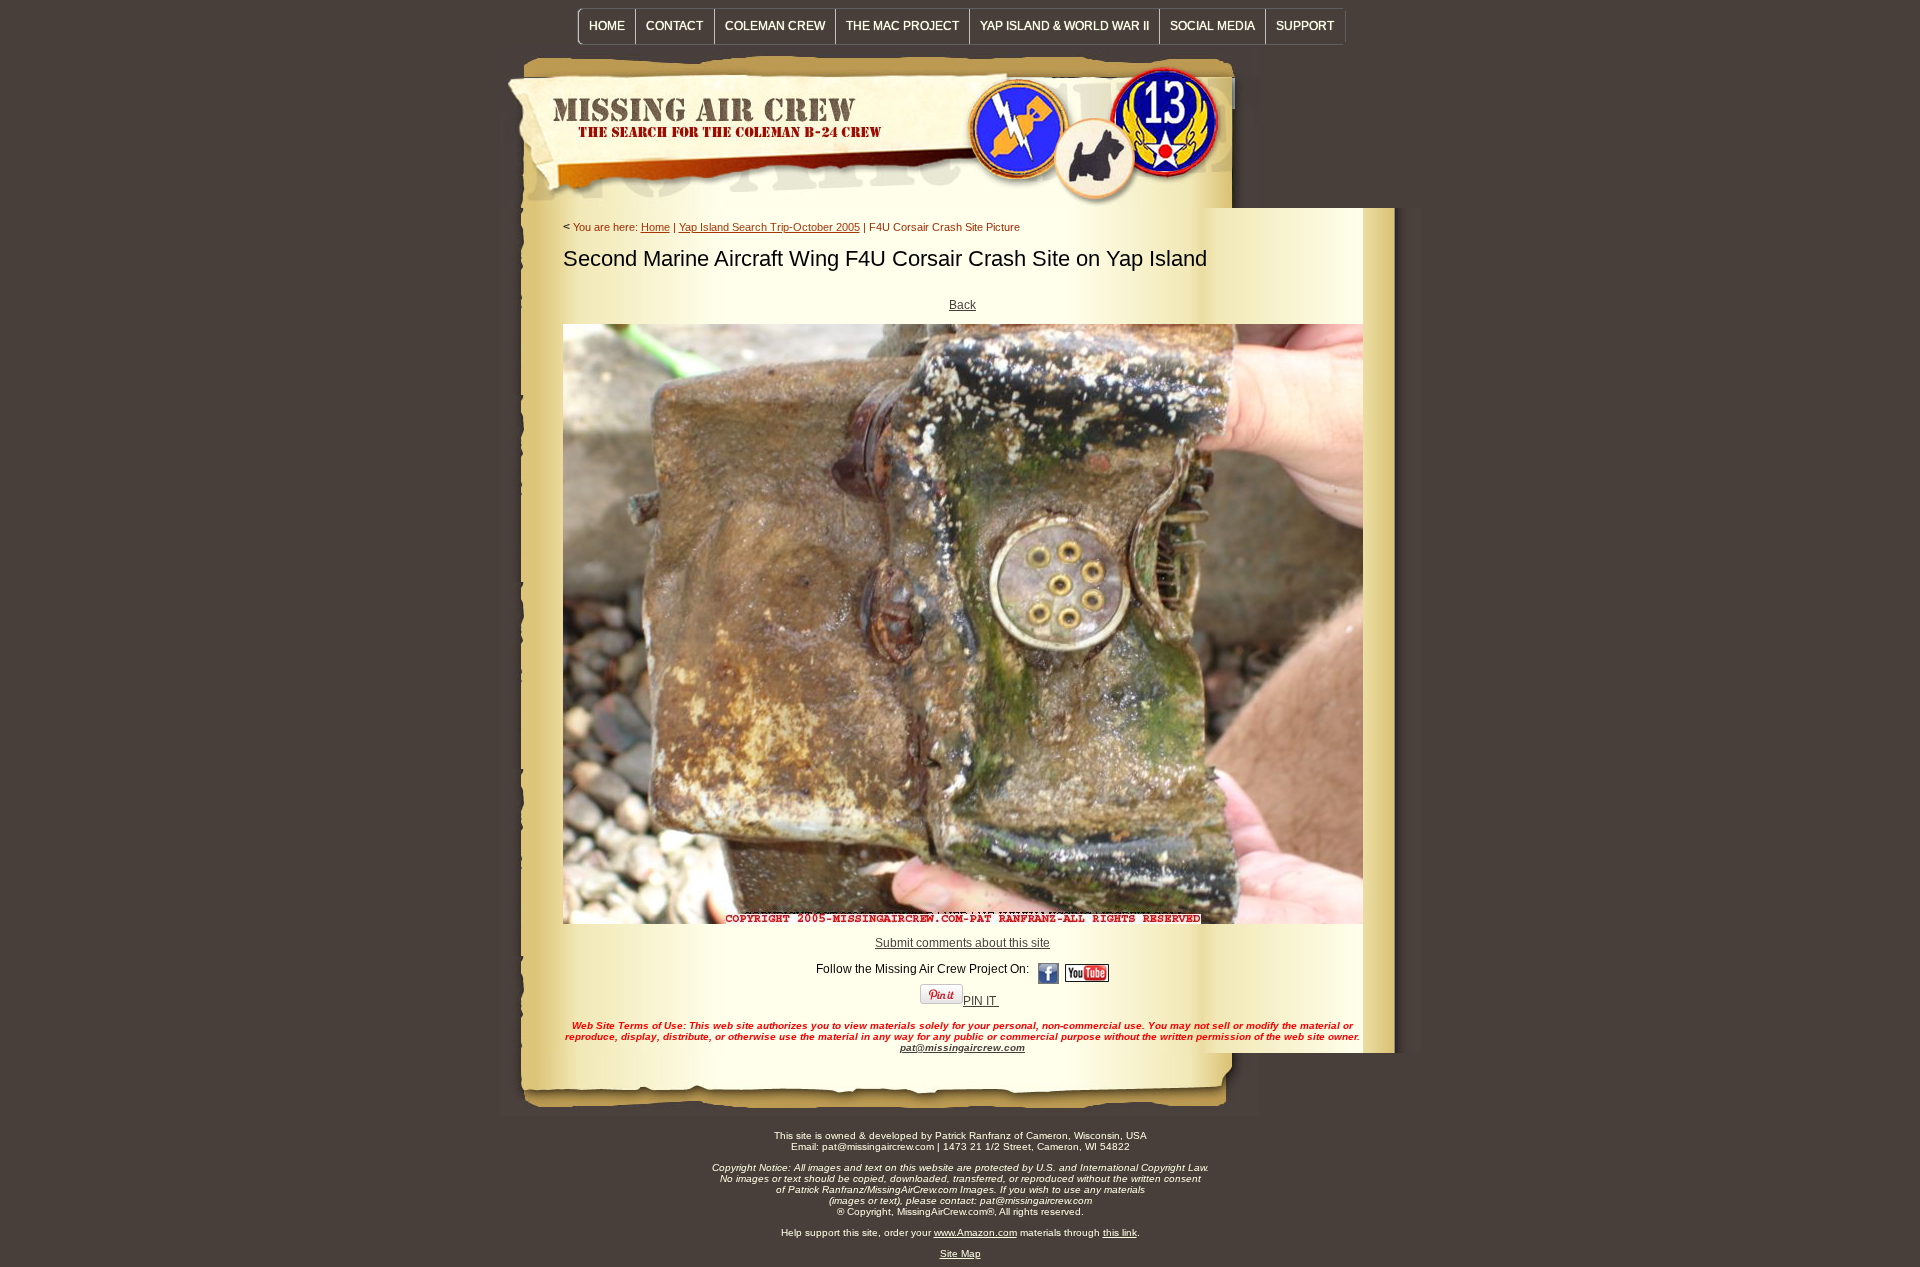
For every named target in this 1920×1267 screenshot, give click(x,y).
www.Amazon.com (975, 1232)
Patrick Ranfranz (973, 1135)
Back (962, 305)
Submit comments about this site (962, 943)
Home (655, 227)
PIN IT (981, 1001)
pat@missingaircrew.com (962, 1047)
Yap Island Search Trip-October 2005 (769, 227)
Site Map (960, 1253)
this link (1120, 1232)
